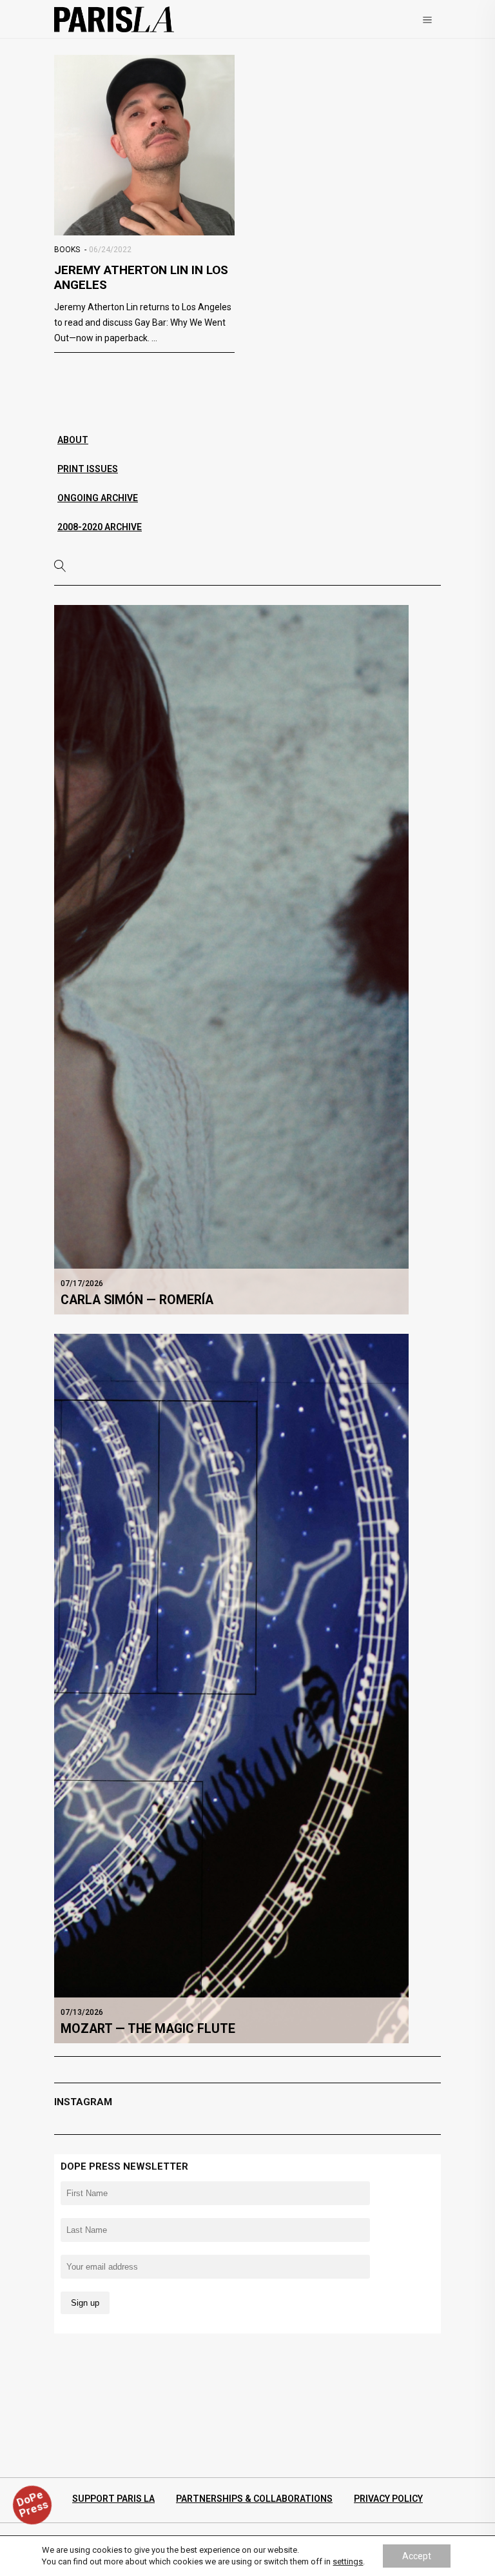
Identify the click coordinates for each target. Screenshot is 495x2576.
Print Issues (88, 469)
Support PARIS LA (113, 2499)
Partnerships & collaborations (254, 2499)
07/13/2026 (82, 2012)
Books (67, 250)
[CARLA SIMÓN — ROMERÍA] (231, 959)
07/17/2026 (82, 1283)
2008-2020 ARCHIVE (100, 527)
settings (348, 2561)
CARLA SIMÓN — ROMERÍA (137, 1300)
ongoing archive (98, 498)
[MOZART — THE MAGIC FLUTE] (231, 1688)
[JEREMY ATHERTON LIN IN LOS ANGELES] (144, 145)
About (73, 440)
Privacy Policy (388, 2499)
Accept (417, 2556)
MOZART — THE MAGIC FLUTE (148, 2029)
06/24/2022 (110, 250)
